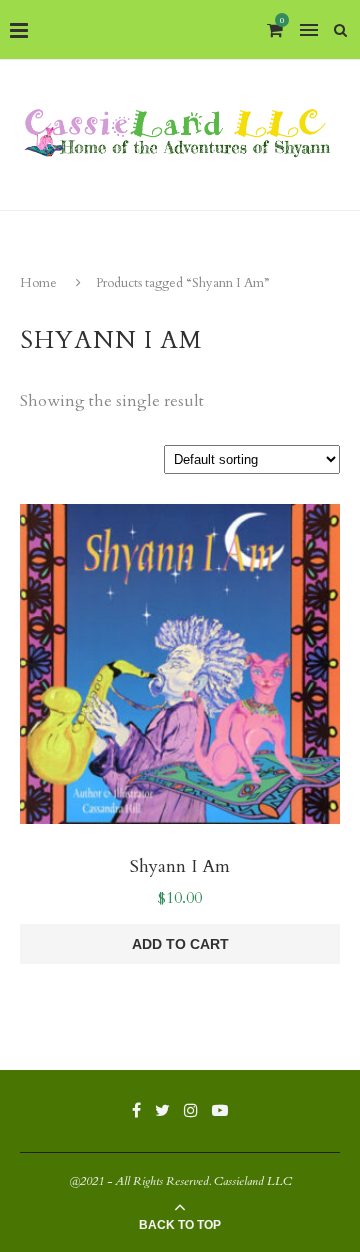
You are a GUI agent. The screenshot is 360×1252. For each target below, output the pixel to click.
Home (38, 283)
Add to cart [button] (180, 944)
